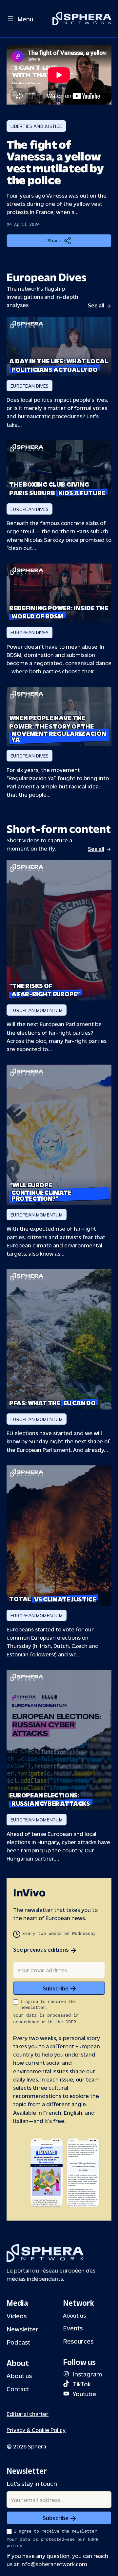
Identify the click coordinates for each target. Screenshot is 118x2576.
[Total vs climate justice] (59, 1536)
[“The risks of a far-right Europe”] (59, 930)
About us (19, 2375)
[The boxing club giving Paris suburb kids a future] (59, 470)
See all (96, 305)
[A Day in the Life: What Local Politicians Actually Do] (59, 347)
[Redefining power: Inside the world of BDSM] (59, 593)
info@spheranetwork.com (54, 2564)
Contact (18, 2388)
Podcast (18, 2342)
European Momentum (37, 1010)
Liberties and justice (36, 126)
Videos (17, 2315)
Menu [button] (25, 19)
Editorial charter (28, 2413)
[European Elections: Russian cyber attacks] (59, 1740)
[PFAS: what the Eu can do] (59, 1339)
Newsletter (22, 2329)
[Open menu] (10, 19)
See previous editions (41, 1949)
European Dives (29, 386)
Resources (78, 2341)
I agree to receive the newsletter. (48, 2005)
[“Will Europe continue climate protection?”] (59, 1135)
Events (73, 2328)
